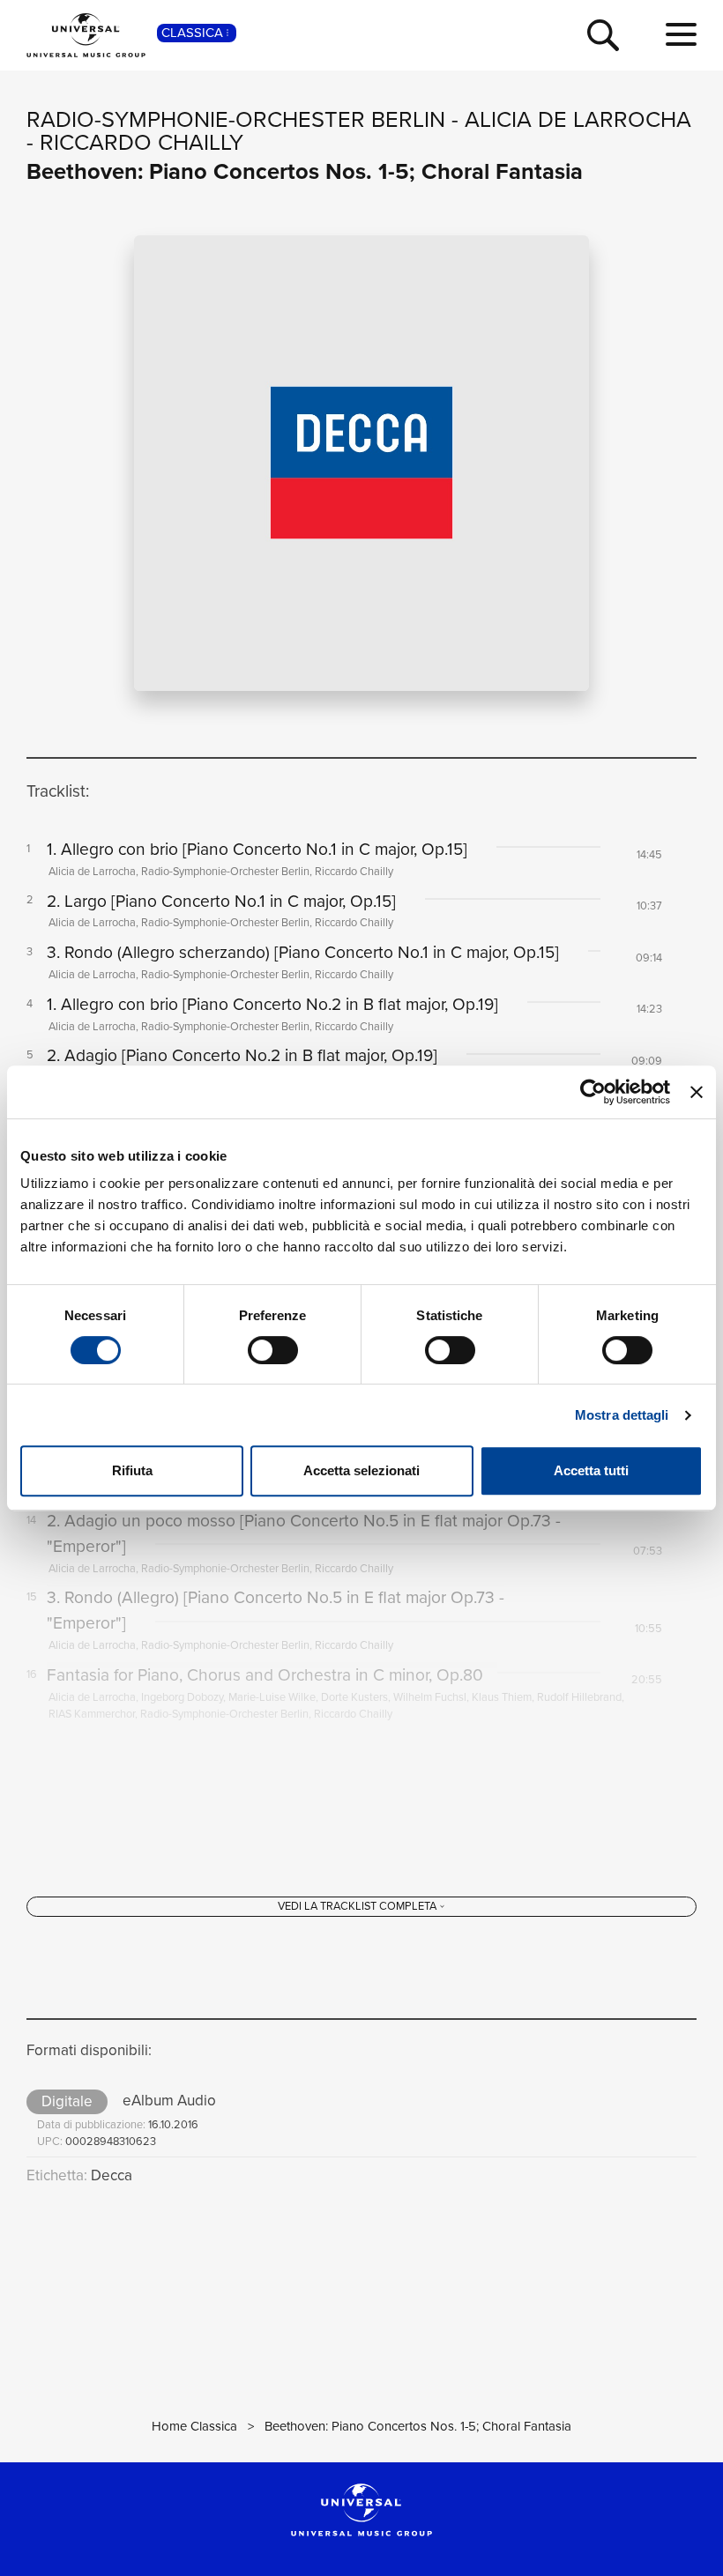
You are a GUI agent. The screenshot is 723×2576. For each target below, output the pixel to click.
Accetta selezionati (361, 1470)
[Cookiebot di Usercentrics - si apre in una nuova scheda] (593, 1092)
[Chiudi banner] (697, 1092)
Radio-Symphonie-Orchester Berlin (236, 119)
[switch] (273, 1350)
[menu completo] (681, 35)
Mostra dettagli (622, 1415)
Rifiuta (132, 1470)
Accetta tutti (591, 1470)
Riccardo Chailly (142, 142)
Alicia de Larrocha (578, 119)
